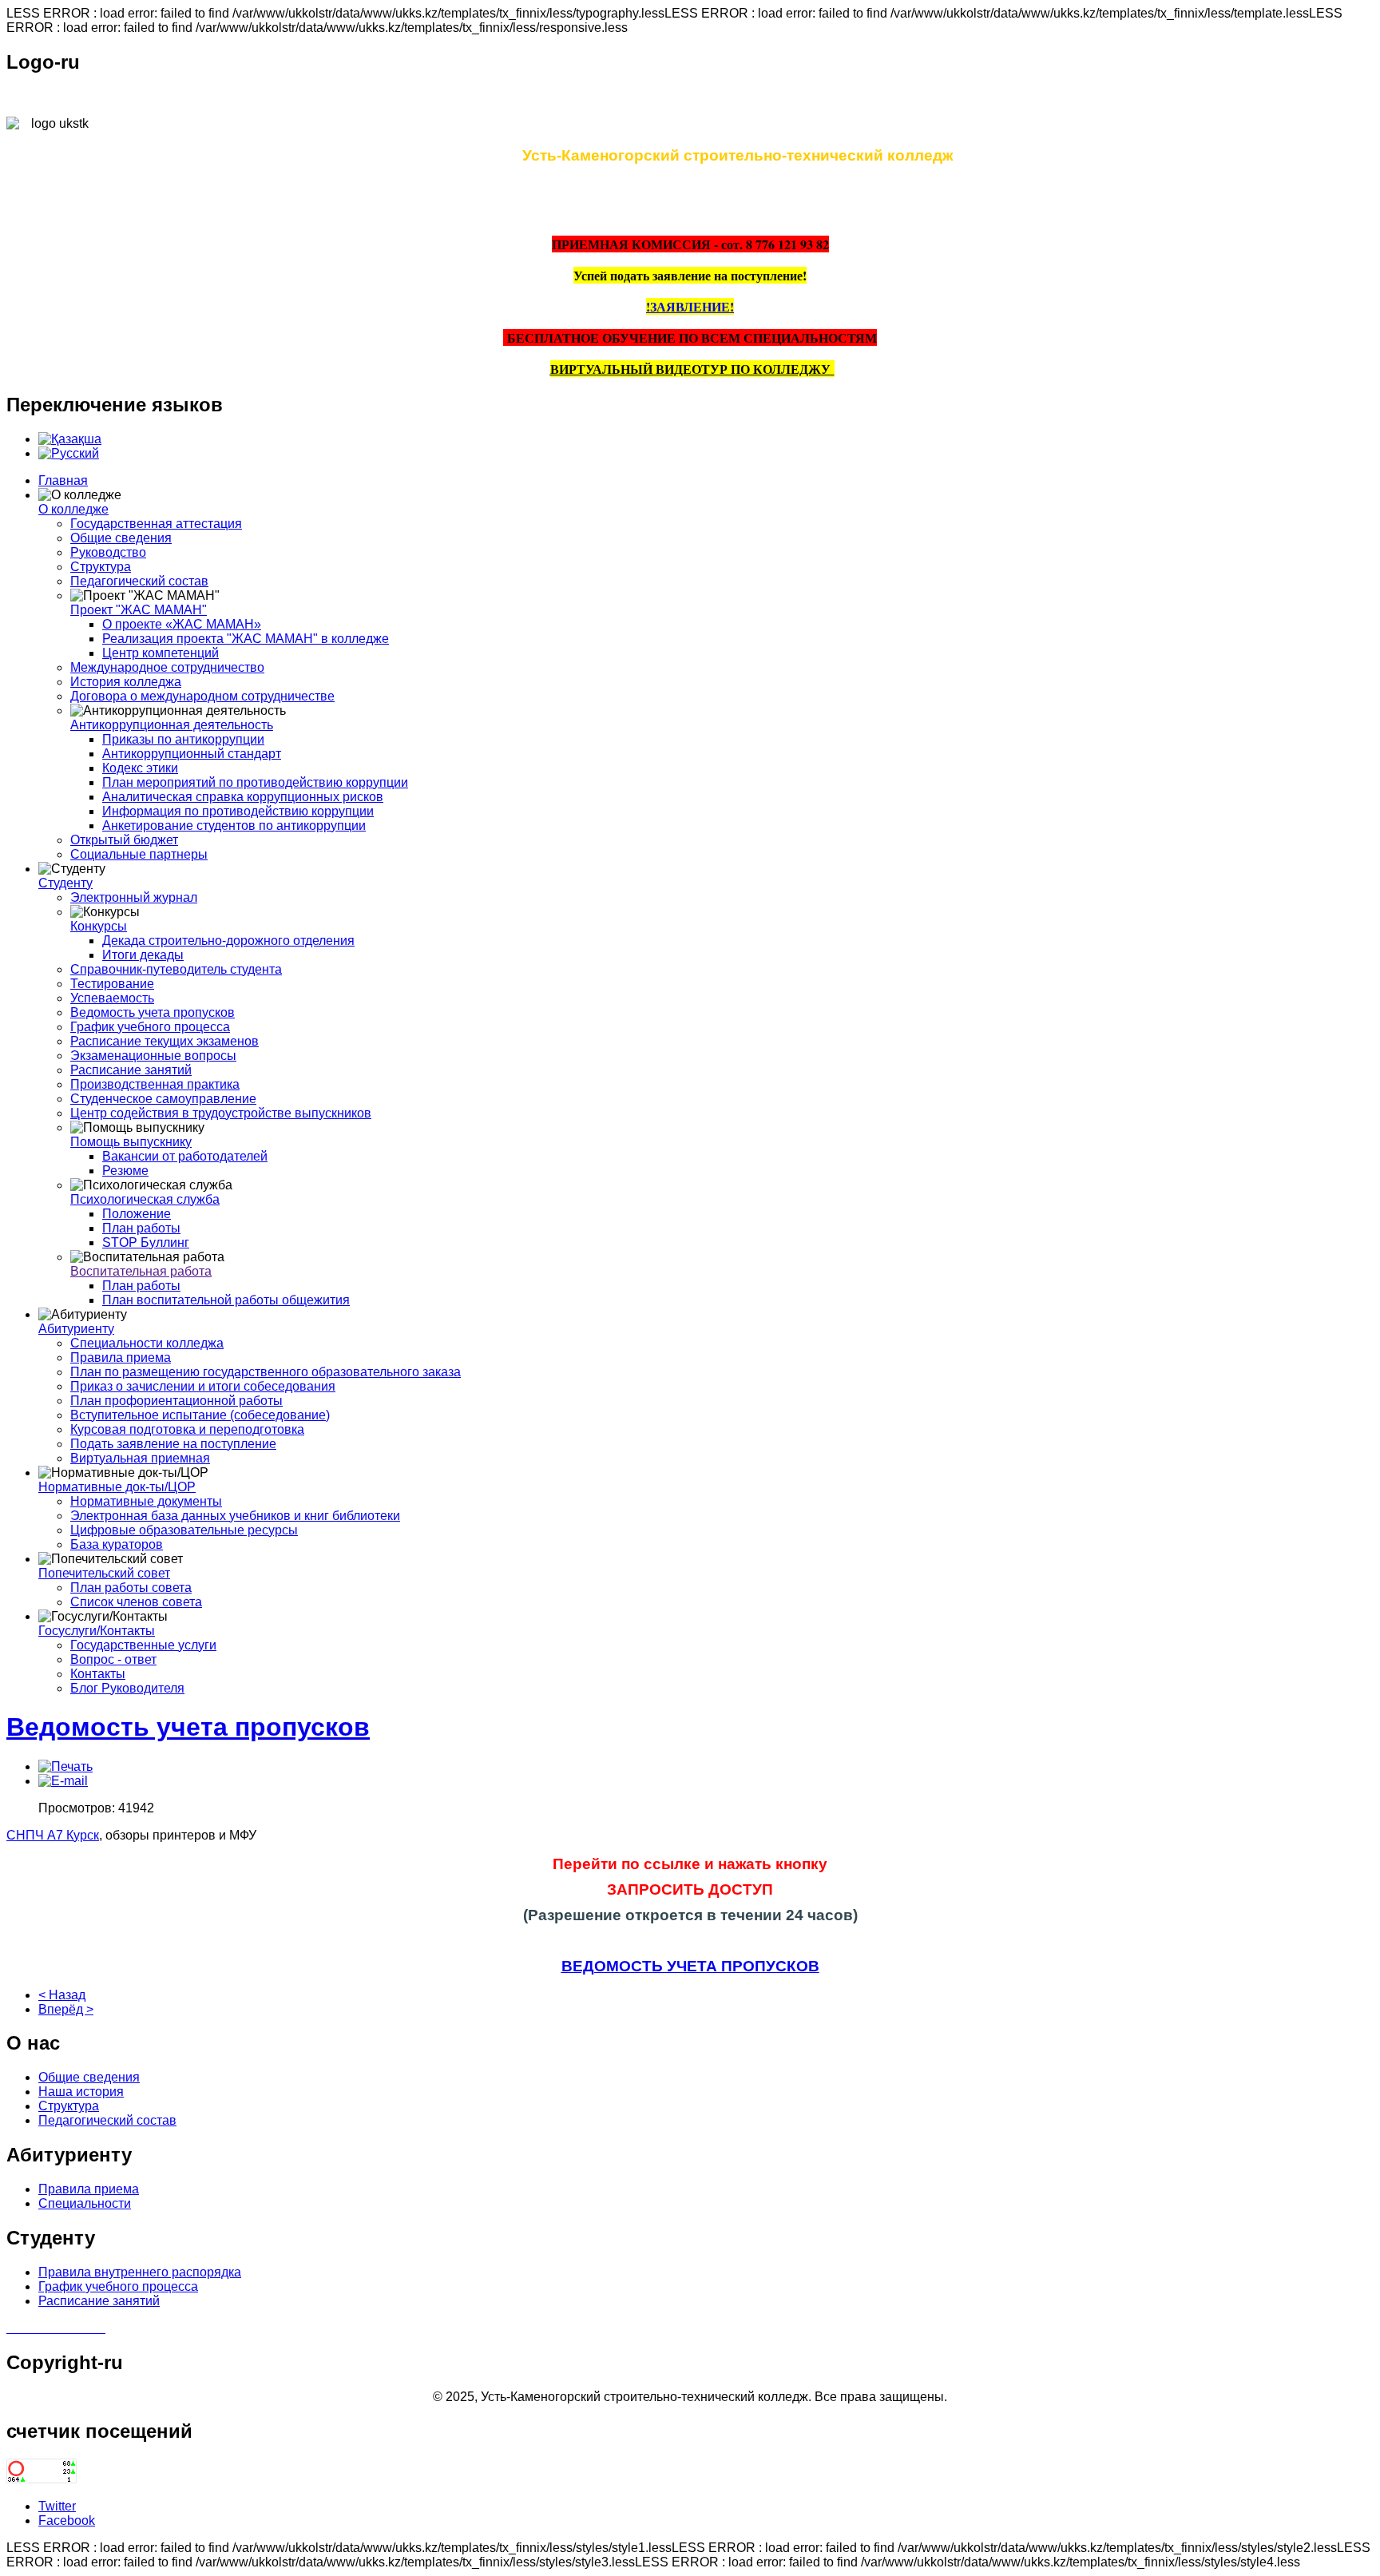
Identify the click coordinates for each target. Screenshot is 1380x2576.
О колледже (73, 509)
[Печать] (65, 1766)
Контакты (98, 1674)
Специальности (85, 2203)
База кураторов (117, 1544)
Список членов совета (136, 1602)
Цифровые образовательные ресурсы (184, 1530)
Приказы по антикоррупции (183, 739)
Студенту (65, 883)
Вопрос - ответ (113, 1659)
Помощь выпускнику (131, 1142)
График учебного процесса (150, 1027)
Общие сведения (121, 538)
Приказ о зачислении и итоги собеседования (203, 1386)
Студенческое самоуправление (163, 1099)
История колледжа (126, 682)
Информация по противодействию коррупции (238, 811)
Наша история (81, 2092)
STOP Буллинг (146, 1242)
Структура (101, 567)
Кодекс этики (140, 768)
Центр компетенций (161, 653)
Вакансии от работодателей (185, 1156)
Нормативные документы (146, 1501)
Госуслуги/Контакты (97, 1631)
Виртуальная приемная (140, 1458)
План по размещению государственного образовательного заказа (266, 1372)
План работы (141, 1228)
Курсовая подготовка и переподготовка (187, 1429)
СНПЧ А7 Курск (53, 1835)
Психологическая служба (145, 1199)
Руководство (108, 552)
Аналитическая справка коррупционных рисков (243, 797)
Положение (137, 1214)
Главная (63, 480)
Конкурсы (99, 926)
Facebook (67, 2520)
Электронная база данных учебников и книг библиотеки (235, 1516)
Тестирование (112, 984)
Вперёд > (66, 2009)
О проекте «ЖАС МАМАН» (182, 624)
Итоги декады (143, 955)
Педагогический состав (139, 581)
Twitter (57, 2506)
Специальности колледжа (147, 1343)
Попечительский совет (104, 1573)
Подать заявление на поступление (173, 1444)
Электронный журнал (134, 897)
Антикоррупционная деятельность (172, 725)
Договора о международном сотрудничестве (202, 696)
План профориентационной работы (176, 1401)
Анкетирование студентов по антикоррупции (234, 826)
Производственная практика (155, 1084)
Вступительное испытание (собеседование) (200, 1415)
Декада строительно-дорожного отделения (228, 941)
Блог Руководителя (127, 1688)
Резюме (125, 1171)
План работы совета (131, 1588)
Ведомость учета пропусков (153, 1012)
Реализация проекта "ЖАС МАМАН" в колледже (246, 639)
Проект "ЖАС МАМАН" (139, 610)
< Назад (62, 1995)
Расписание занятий (131, 1070)
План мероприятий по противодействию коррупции (255, 782)
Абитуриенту (76, 1329)
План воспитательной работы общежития (226, 1300)
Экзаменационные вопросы (153, 1056)
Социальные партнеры (139, 854)
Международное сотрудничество (167, 667)
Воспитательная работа (141, 1271)
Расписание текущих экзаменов (165, 1041)
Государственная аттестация (156, 524)
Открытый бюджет (124, 840)
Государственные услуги (143, 1645)
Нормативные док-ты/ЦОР (117, 1487)
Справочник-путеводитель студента (176, 969)
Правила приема (121, 1357)
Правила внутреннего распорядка (140, 2272)
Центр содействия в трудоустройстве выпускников (221, 1113)
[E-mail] (63, 1781)
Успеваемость (112, 998)
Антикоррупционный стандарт (192, 754)
